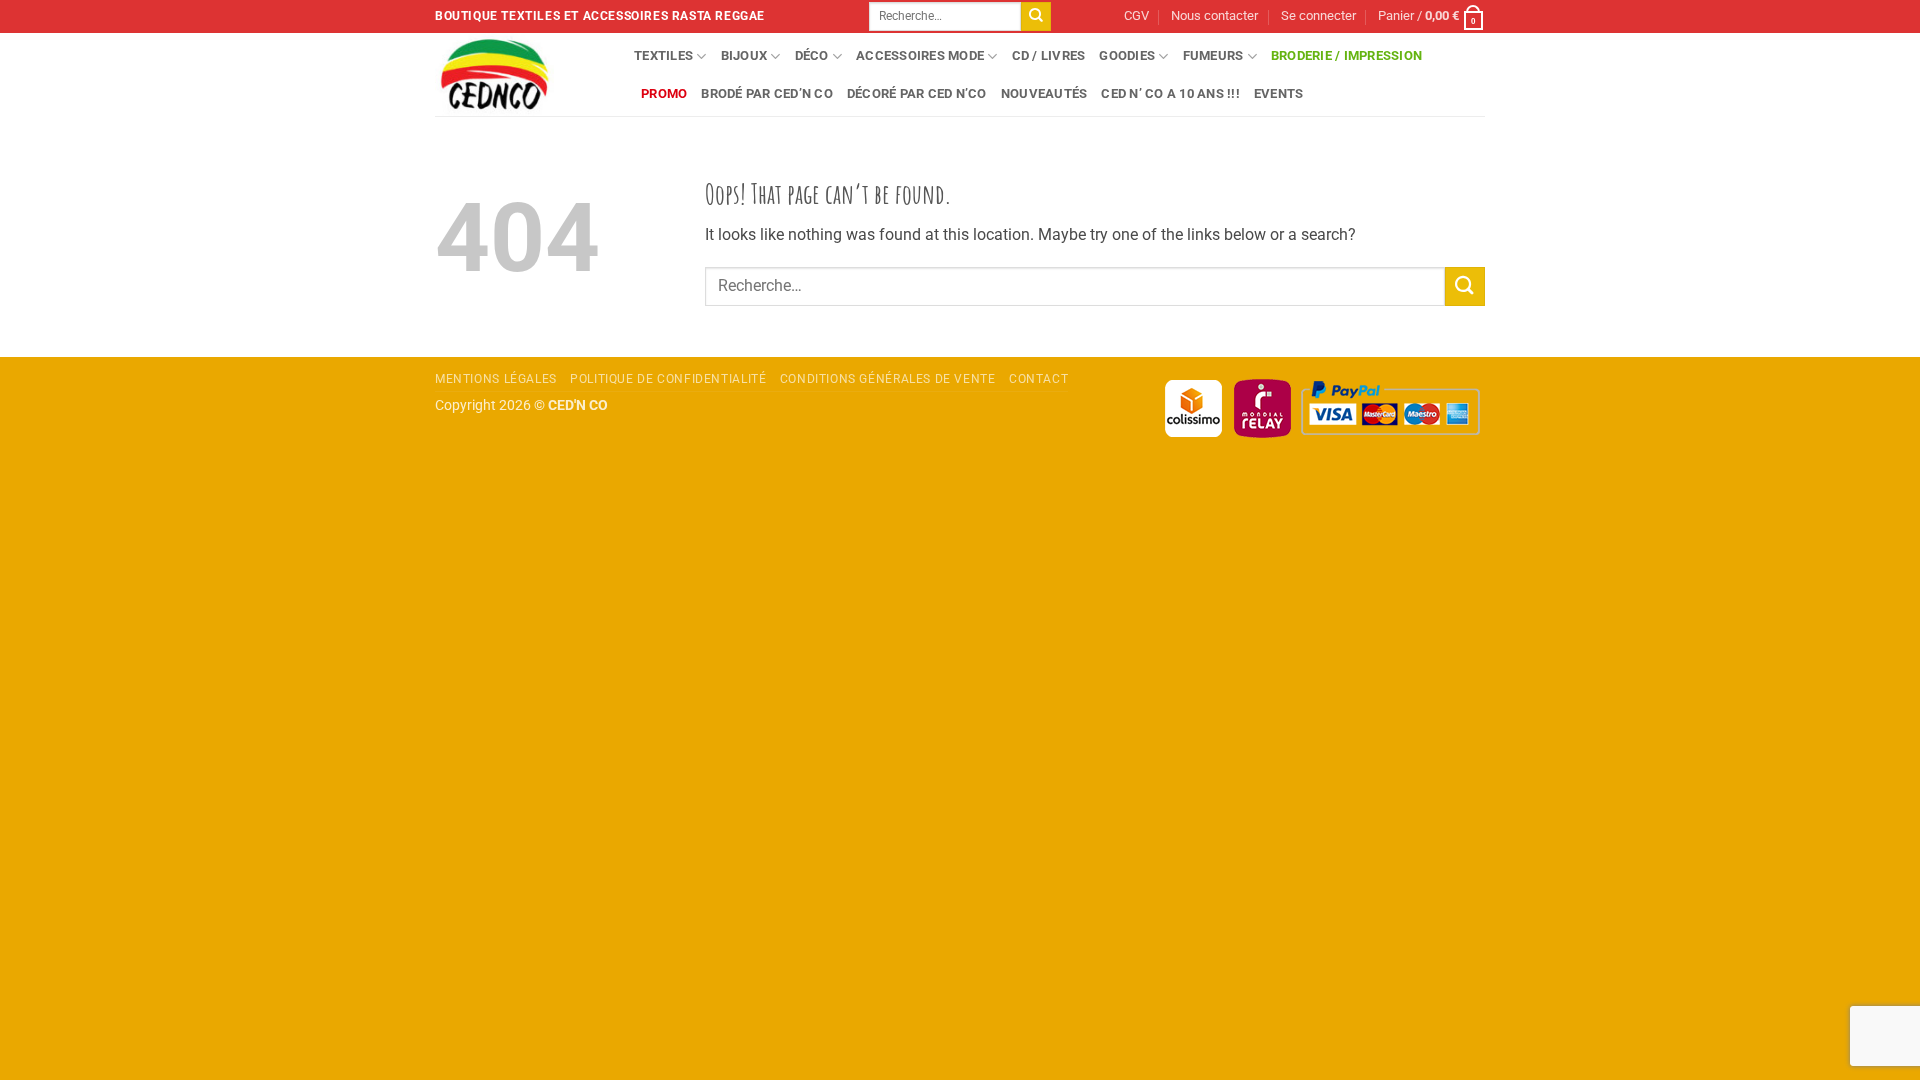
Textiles (663, 55)
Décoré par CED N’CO (917, 93)
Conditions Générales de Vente (888, 379)
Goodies (1127, 55)
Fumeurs (1213, 55)
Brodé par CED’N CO (767, 93)
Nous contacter (1214, 15)
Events (1279, 93)
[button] (1318, 16)
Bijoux (744, 55)
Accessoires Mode (920, 55)
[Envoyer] (1036, 17)
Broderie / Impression (1346, 55)
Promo (664, 93)
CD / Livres (1049, 55)
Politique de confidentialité (668, 379)
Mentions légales (496, 379)
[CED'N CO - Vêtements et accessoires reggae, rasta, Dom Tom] (519, 74)
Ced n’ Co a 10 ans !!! (1170, 93)
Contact (1038, 379)
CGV (1136, 15)
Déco (812, 55)
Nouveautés (1044, 93)
